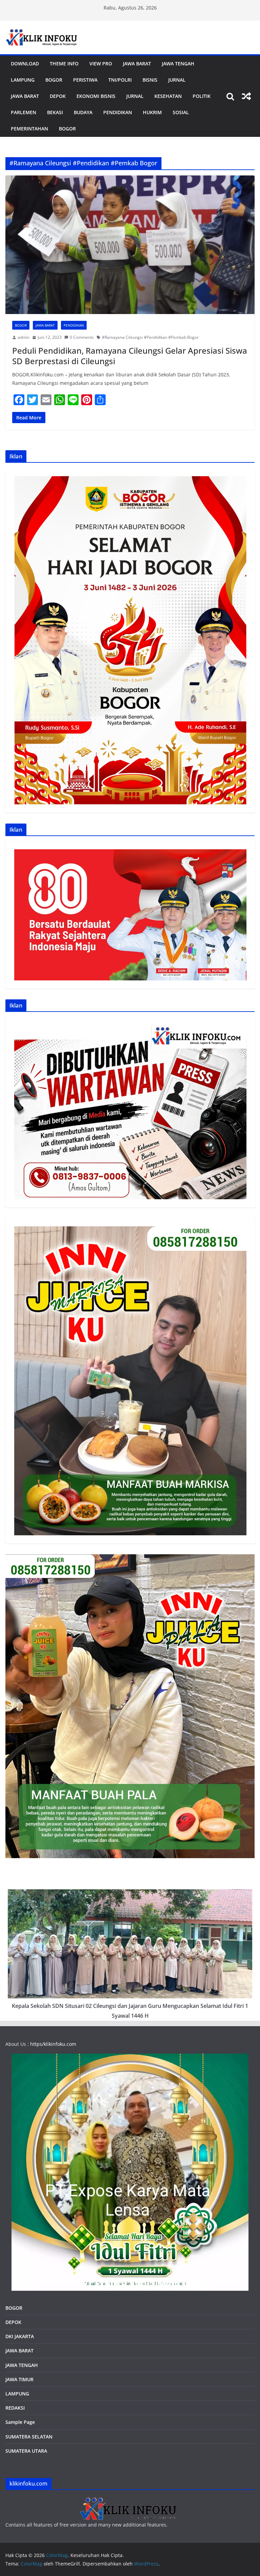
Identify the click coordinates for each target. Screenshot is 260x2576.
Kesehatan (168, 96)
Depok (58, 96)
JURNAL (177, 80)
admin (24, 337)
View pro (101, 64)
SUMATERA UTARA (26, 2451)
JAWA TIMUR (19, 2379)
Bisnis (150, 80)
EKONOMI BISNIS (96, 96)
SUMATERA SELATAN (29, 2437)
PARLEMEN (24, 112)
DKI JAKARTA (20, 2336)
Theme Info (64, 64)
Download (25, 64)
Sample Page (20, 2422)
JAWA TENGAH (178, 64)
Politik (202, 96)
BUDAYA (83, 112)
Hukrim (152, 112)
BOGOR (14, 2308)
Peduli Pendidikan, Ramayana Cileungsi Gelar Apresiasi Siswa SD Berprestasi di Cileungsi (130, 356)
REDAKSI (15, 2408)
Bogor (54, 80)
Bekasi (55, 112)
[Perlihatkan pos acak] (246, 96)
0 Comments (82, 337)
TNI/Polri (120, 80)
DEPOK (13, 2322)
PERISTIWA (85, 80)
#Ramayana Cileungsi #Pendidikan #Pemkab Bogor (150, 337)
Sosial (181, 112)
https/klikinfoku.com (53, 2044)
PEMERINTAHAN (29, 129)
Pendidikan (118, 112)
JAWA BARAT (137, 64)
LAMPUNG (23, 80)
